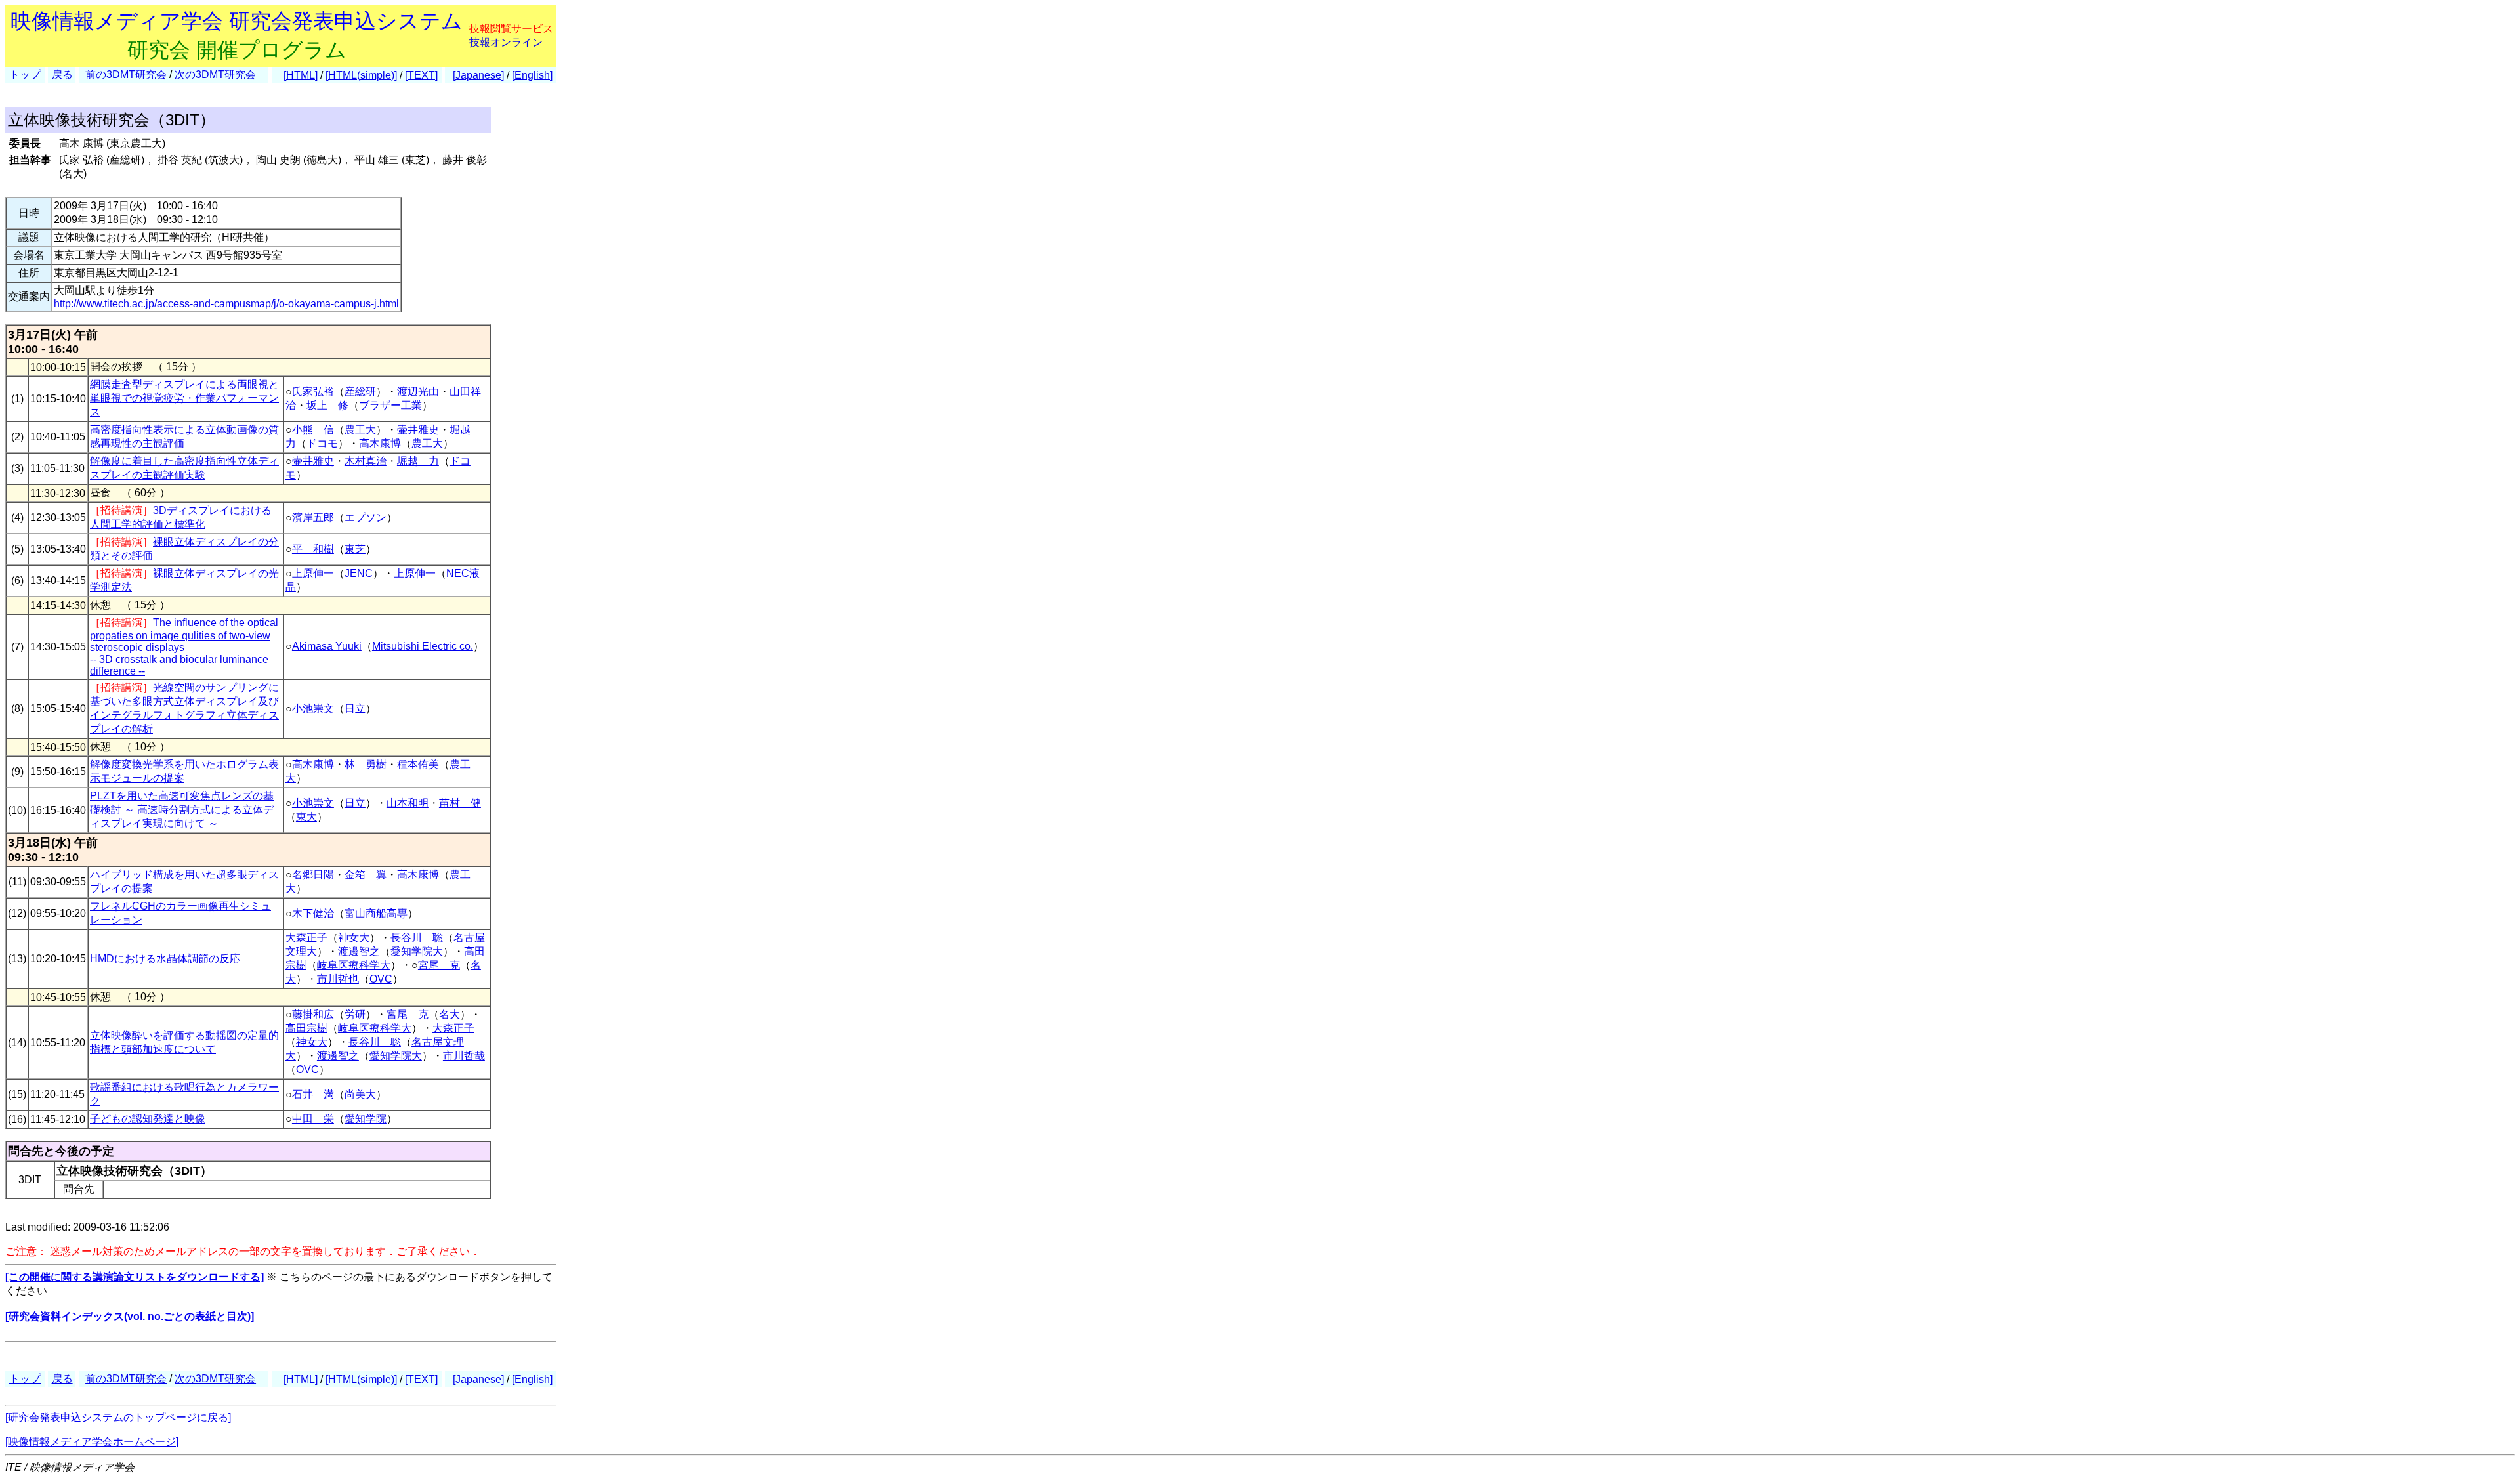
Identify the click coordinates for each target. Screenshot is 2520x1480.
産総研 (360, 391)
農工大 (360, 430)
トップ (25, 74)
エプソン (366, 518)
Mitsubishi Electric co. (423, 646)
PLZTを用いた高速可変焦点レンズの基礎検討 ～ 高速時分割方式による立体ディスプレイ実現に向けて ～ (182, 810)
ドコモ (322, 443)
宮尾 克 (439, 965)
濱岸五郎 (313, 518)
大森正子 (306, 938)
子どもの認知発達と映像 (148, 1119)
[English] (532, 75)
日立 (355, 708)
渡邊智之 (359, 951)
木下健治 (313, 913)
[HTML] (301, 75)
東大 (306, 817)
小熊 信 (313, 430)
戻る (62, 74)
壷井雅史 (418, 430)
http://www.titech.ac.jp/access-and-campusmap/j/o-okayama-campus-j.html (226, 304)
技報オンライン (506, 42)
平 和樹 (313, 549)
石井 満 (313, 1094)
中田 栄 (313, 1119)
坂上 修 (327, 405)
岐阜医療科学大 (354, 965)
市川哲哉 (464, 1056)
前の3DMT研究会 (126, 74)
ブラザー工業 (390, 405)
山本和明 (408, 803)
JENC (359, 573)
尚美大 (360, 1094)
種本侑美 (418, 764)
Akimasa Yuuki (327, 646)
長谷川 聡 (417, 938)
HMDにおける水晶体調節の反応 (165, 959)
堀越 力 (418, 461)
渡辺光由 (418, 391)
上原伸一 (313, 573)
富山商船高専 (376, 913)
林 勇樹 (366, 764)
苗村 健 (460, 803)
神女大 (354, 938)
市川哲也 (338, 979)
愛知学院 (366, 1119)
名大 (450, 1014)
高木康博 (380, 443)
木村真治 (366, 461)
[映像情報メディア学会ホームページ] (92, 1442)
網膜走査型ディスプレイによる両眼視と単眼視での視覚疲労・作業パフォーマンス (184, 398)
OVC (381, 979)
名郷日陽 (313, 875)
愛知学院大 (417, 951)
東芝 (355, 549)
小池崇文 (313, 708)
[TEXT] (421, 75)
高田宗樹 (306, 1028)
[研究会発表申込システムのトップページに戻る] (118, 1417)
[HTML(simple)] (361, 75)
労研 (355, 1014)
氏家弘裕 (313, 391)
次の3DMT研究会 (215, 74)
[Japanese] (478, 75)
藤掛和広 (313, 1014)
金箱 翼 (366, 875)
